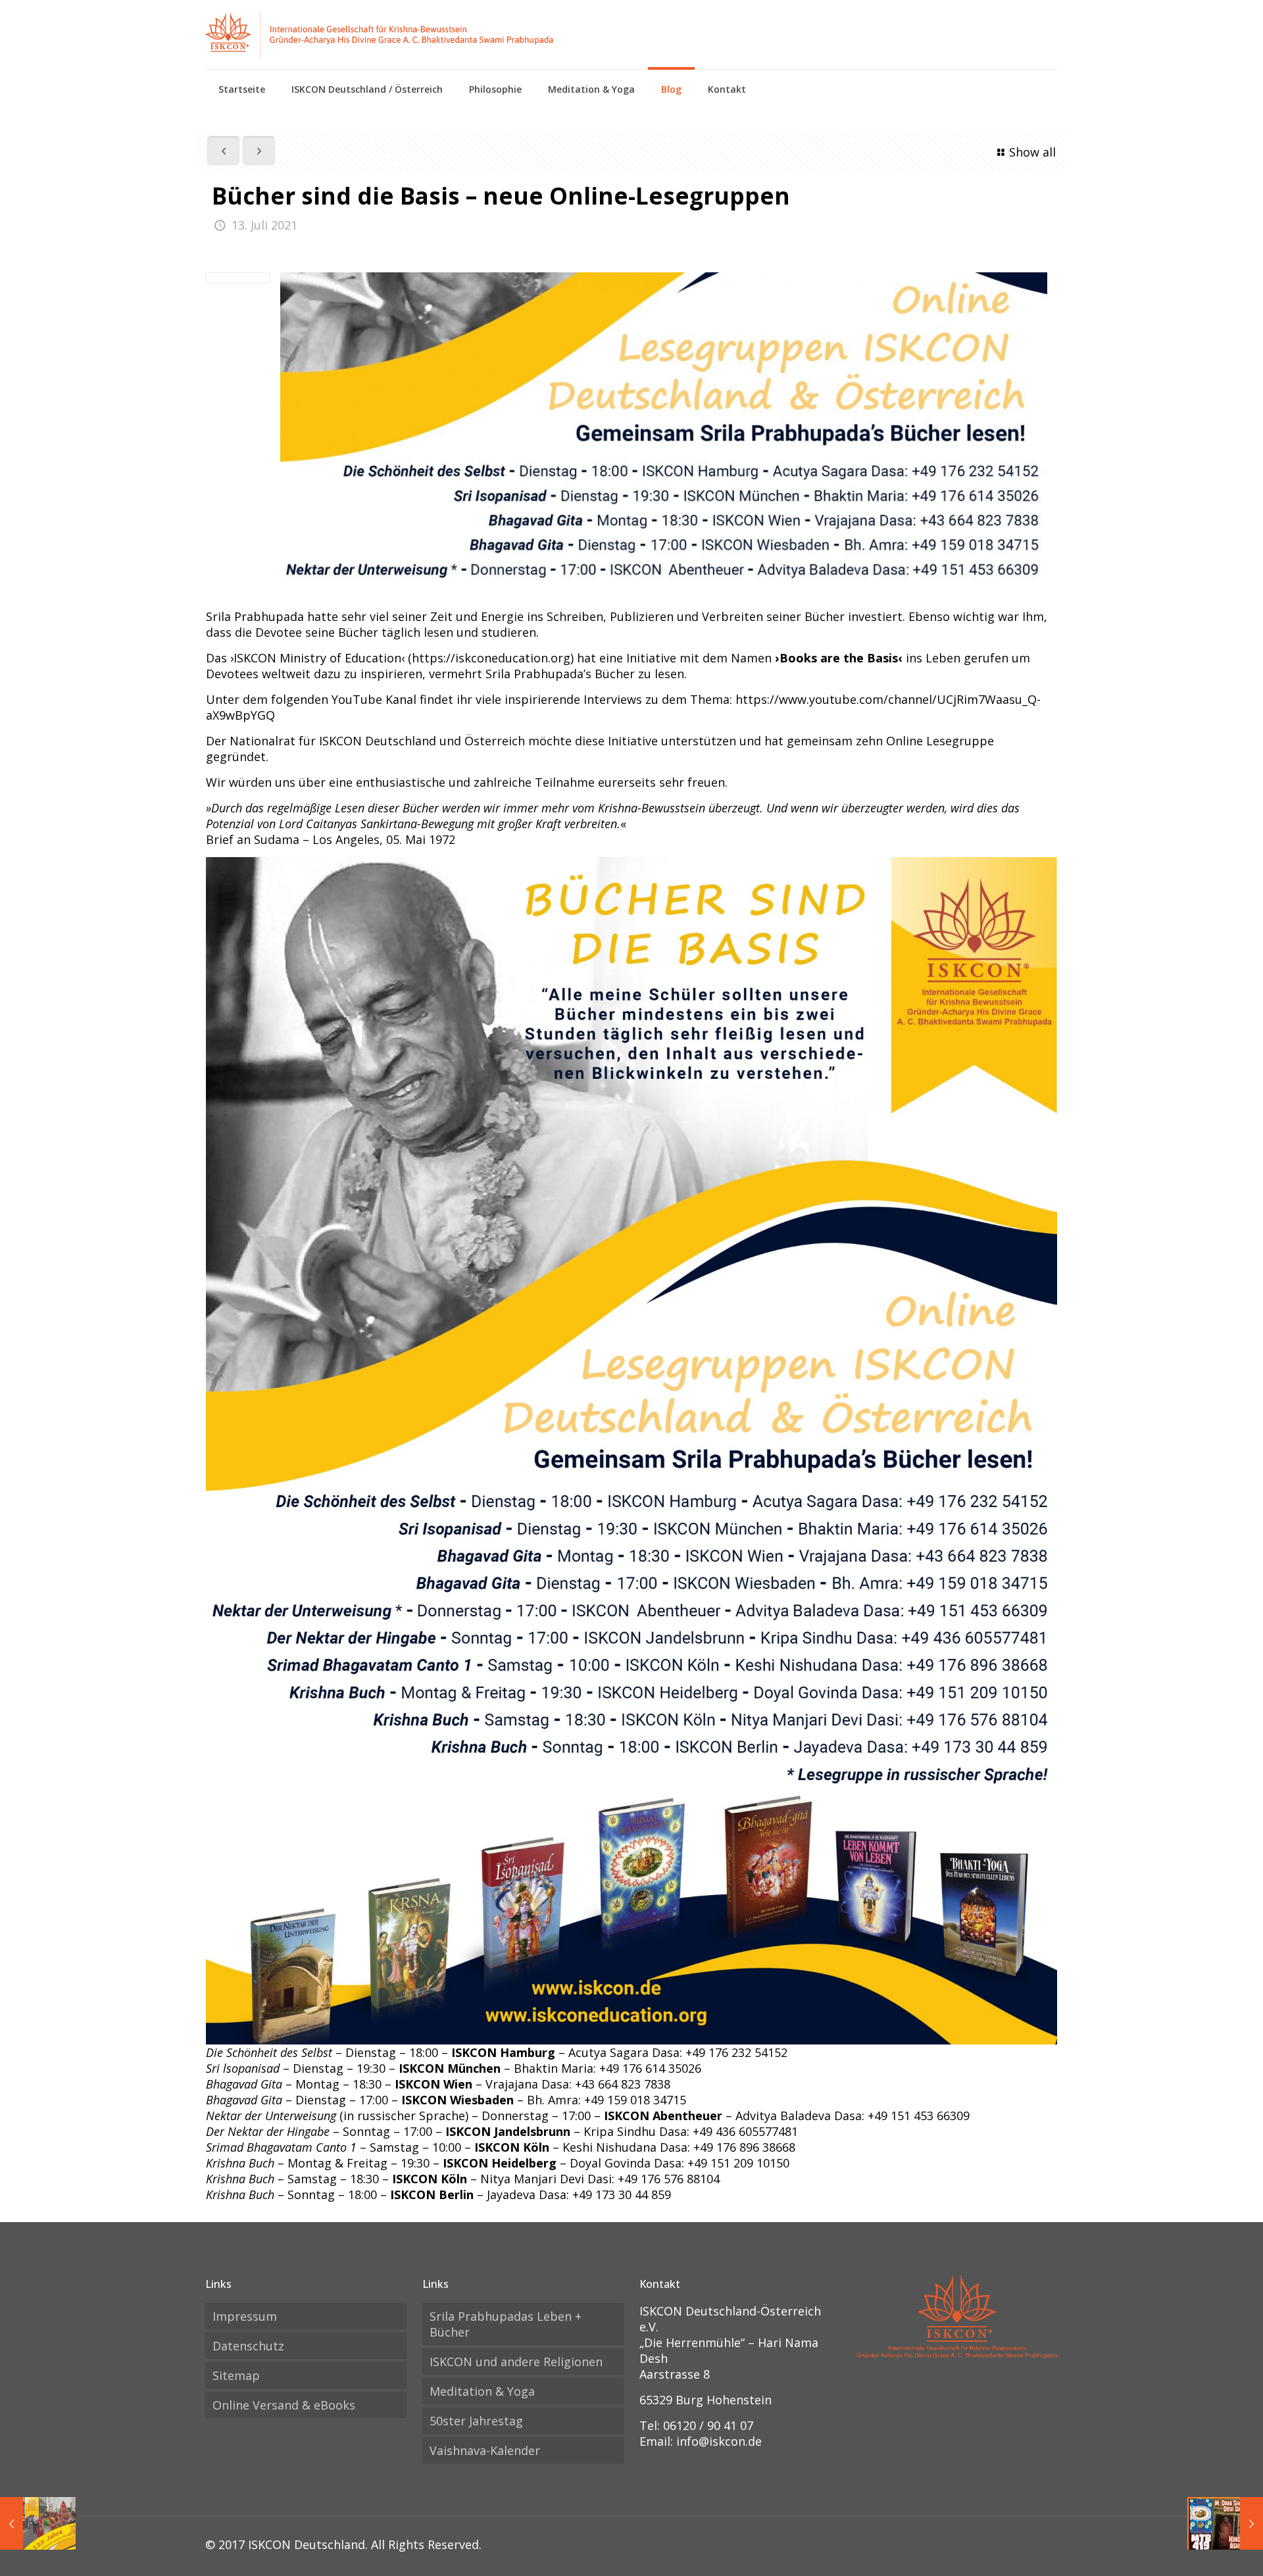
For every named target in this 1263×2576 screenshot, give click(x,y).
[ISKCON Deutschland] (380, 35)
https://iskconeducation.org (491, 658)
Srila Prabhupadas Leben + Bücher (506, 2324)
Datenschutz (248, 2346)
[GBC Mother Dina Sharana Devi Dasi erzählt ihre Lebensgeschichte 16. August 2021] (1225, 2523)
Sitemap (236, 2375)
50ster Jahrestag (476, 2421)
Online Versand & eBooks (284, 2405)
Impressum (245, 2316)
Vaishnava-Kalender (485, 2450)
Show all (1032, 152)
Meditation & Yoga (482, 2391)
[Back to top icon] (1200, 2549)
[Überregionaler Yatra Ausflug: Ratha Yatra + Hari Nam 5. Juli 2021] (38, 2523)
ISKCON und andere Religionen (516, 2362)
